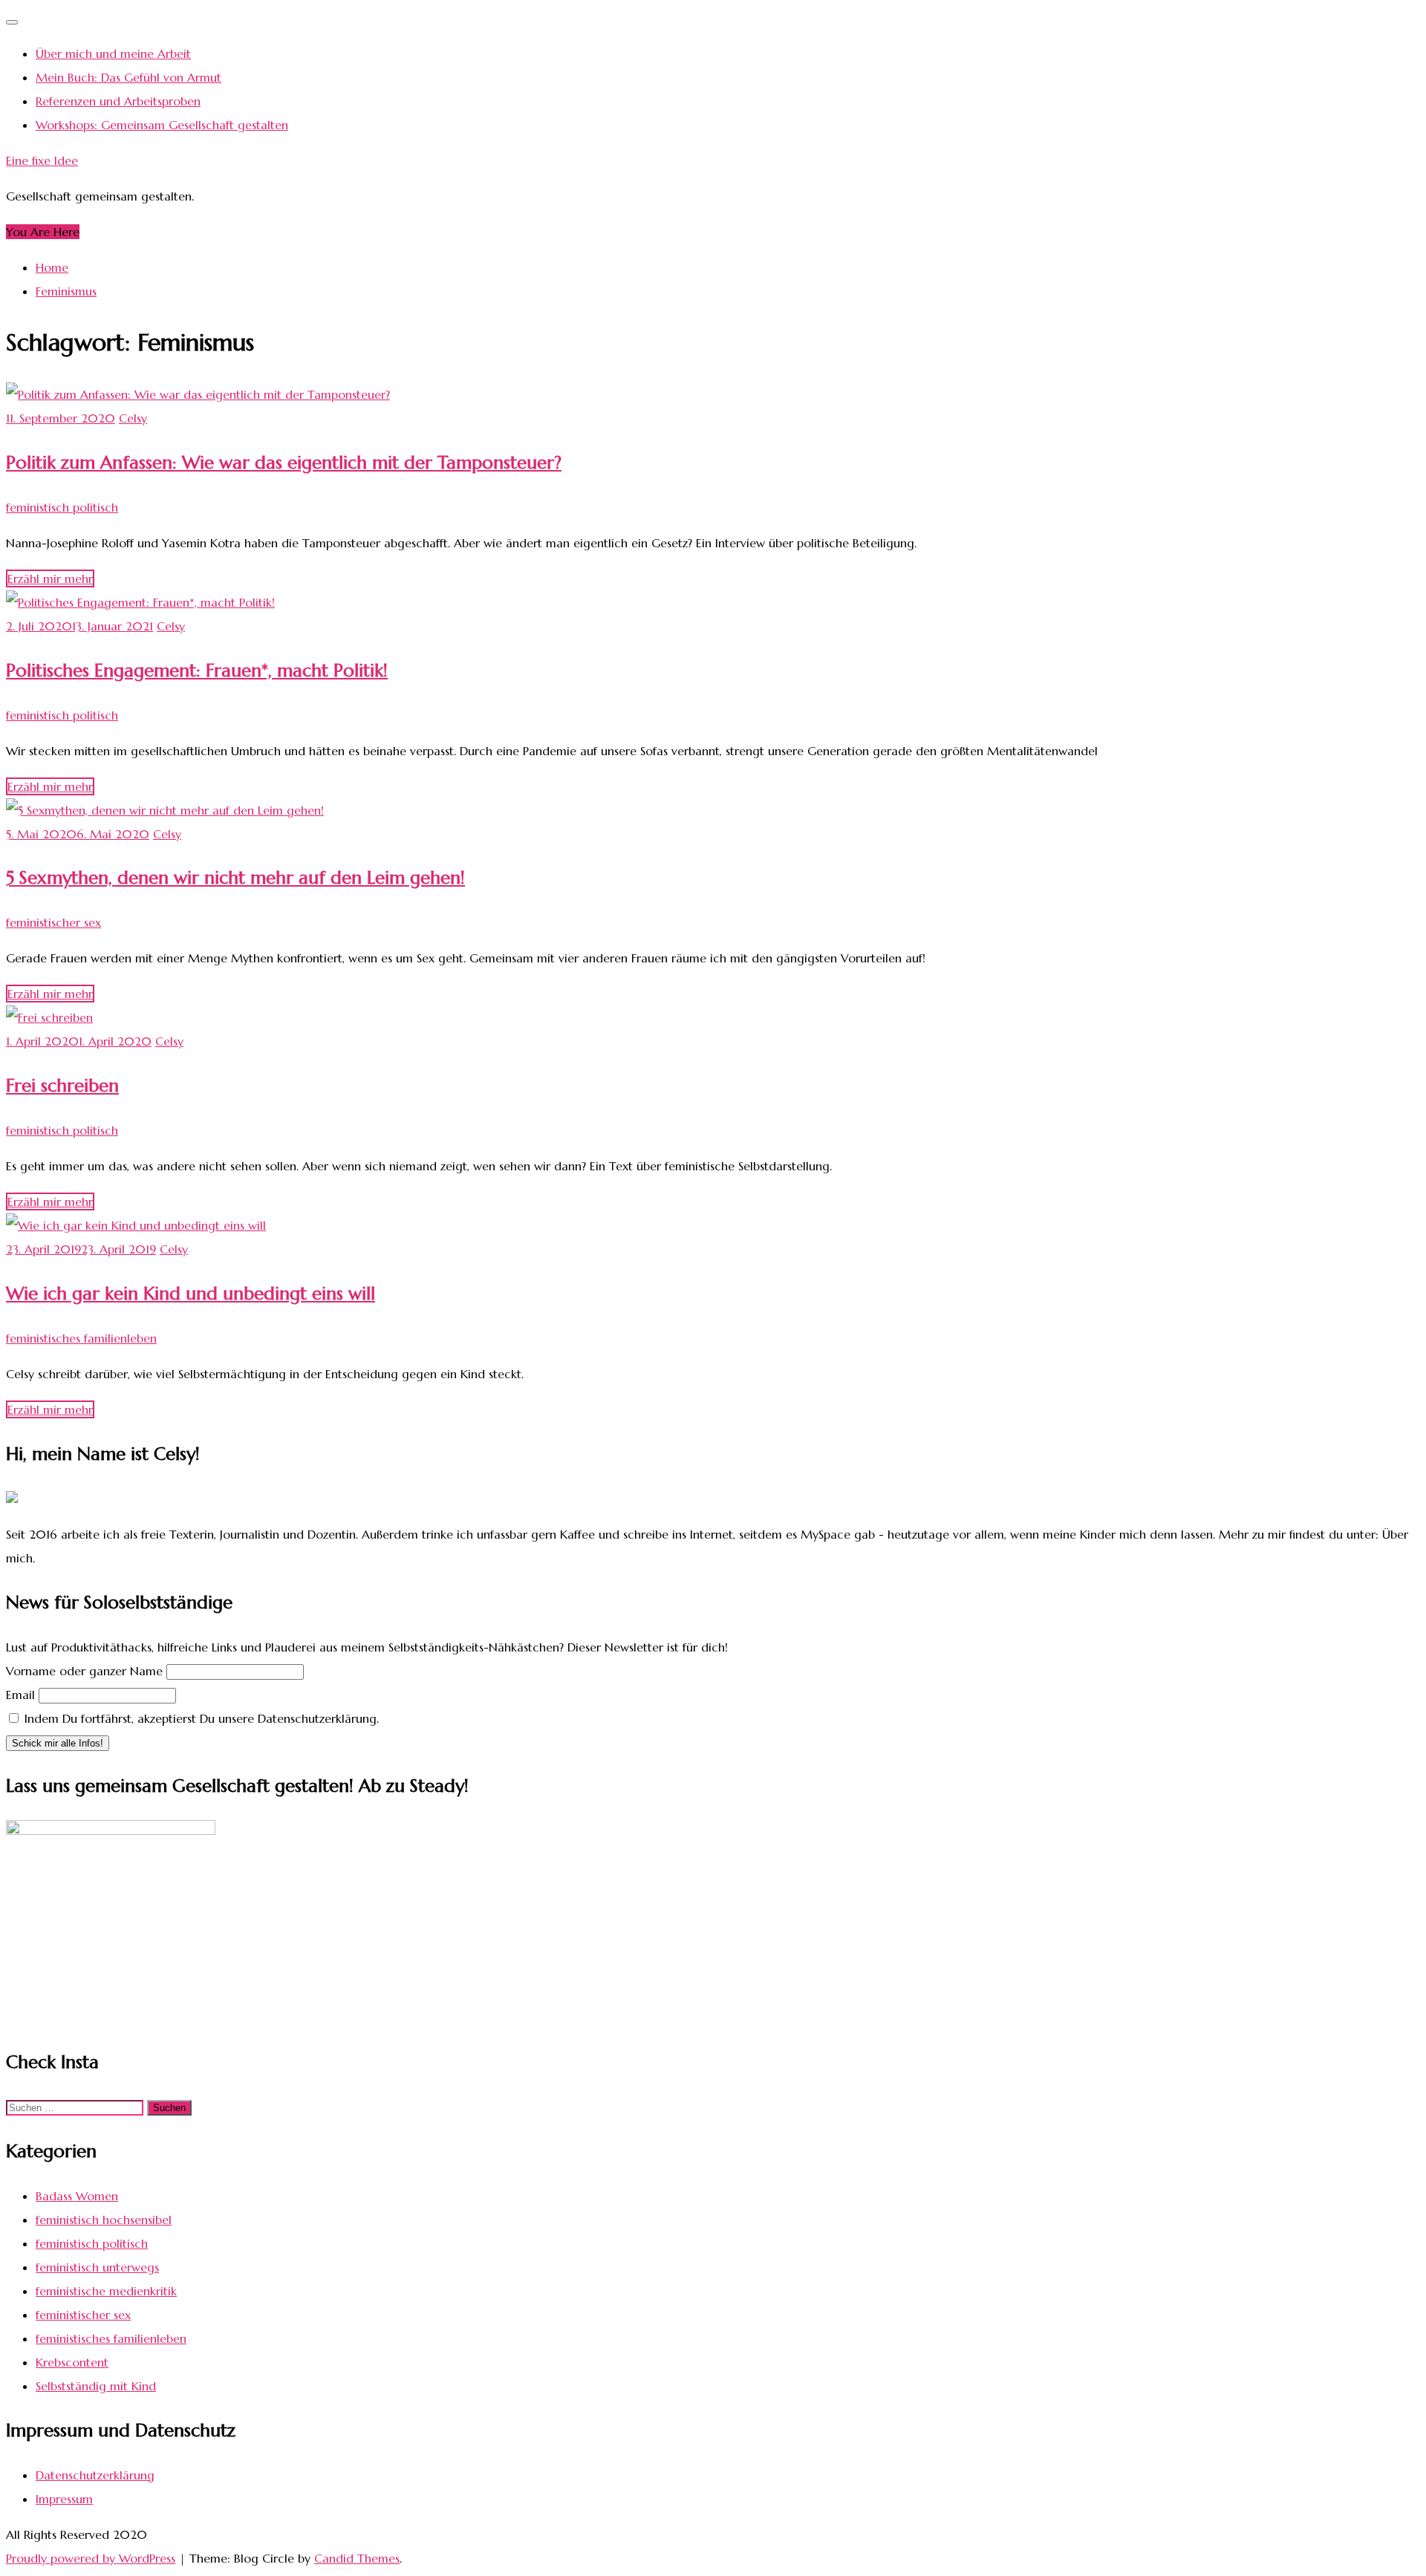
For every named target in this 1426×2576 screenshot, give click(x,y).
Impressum (64, 2499)
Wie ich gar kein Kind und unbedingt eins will (191, 1294)
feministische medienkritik (106, 2291)
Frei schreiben (62, 1086)
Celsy (133, 418)
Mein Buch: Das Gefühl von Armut (128, 77)
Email (20, 1695)
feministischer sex (53, 922)
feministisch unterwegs (97, 2267)
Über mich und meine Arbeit (113, 53)
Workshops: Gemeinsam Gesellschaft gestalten (162, 125)
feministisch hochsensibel (104, 2220)
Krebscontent (72, 2362)
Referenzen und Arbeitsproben (118, 101)
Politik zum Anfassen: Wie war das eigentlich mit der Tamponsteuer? (284, 463)
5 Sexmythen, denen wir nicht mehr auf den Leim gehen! (235, 878)
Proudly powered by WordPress (91, 2558)
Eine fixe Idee (42, 160)
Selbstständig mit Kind (96, 2386)
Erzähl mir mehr (50, 578)
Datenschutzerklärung (95, 2475)
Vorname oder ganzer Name (84, 1671)
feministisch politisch (62, 507)
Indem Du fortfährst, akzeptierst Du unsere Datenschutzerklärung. (200, 1718)
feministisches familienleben (81, 1338)
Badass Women (77, 2196)
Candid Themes (357, 2558)
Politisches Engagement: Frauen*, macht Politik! (197, 671)
